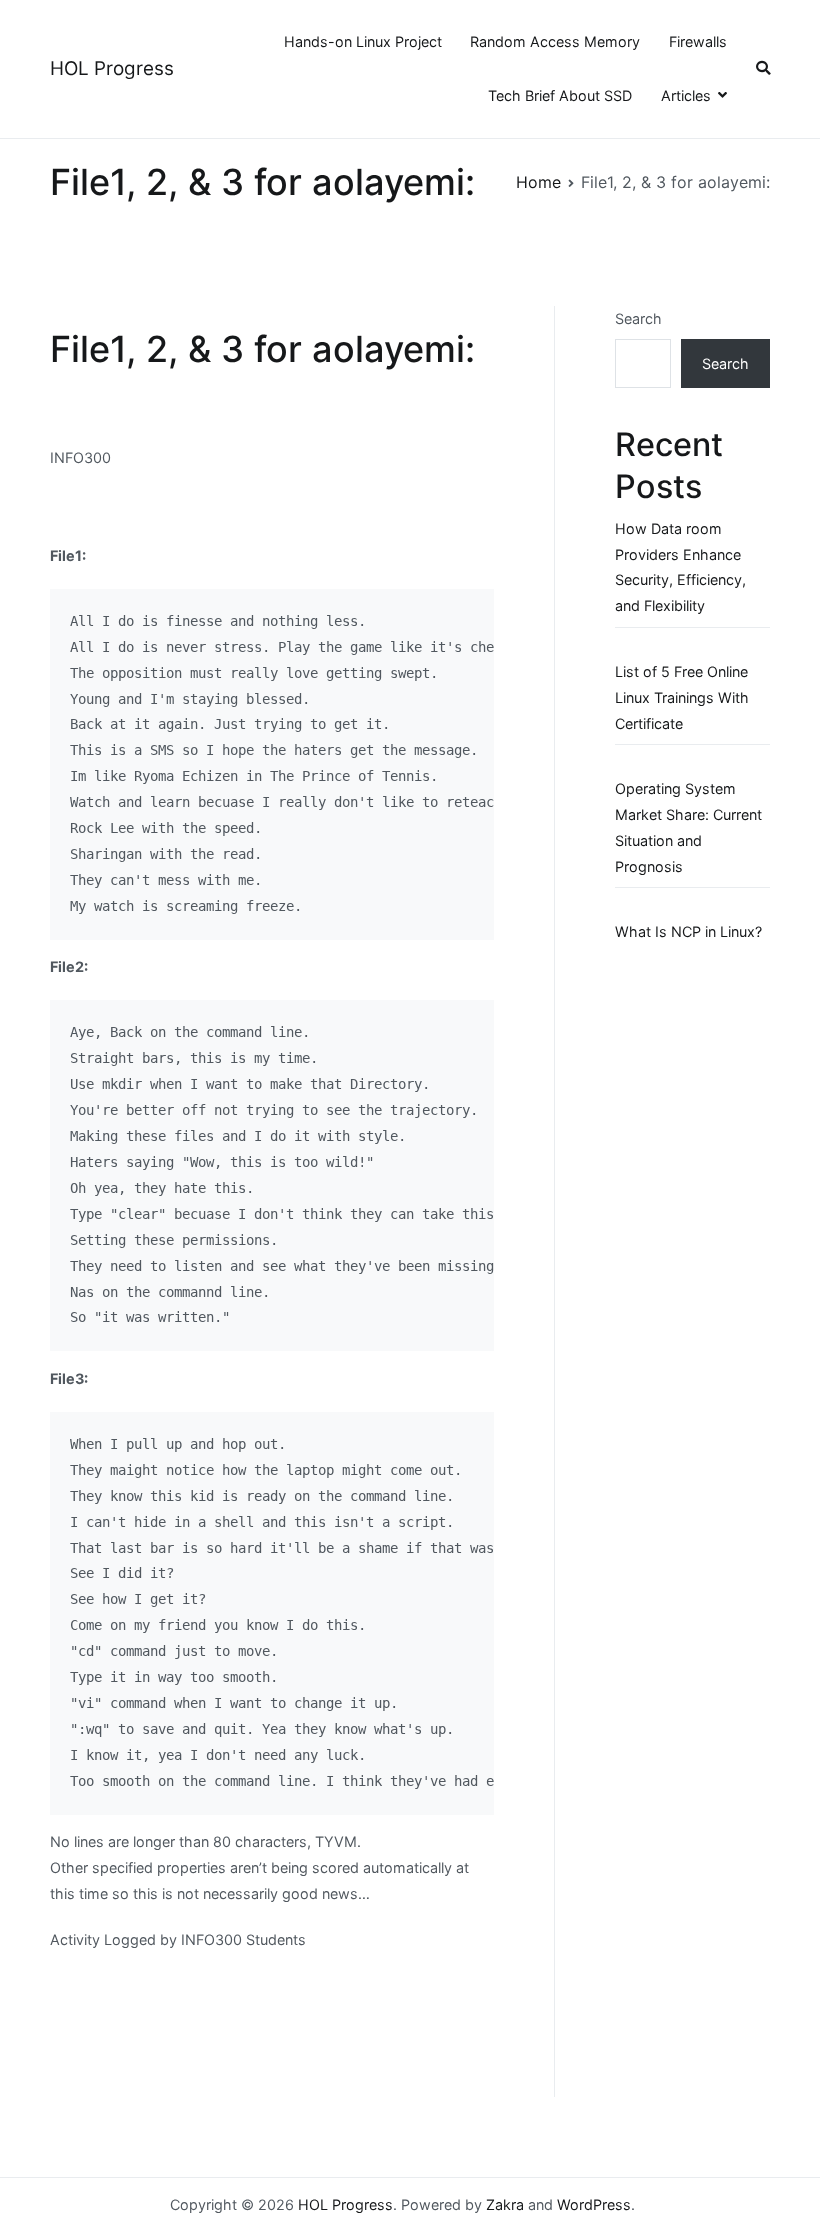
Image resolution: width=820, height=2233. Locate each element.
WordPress (594, 2204)
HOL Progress (112, 68)
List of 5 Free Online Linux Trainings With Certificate (682, 697)
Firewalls (698, 41)
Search (638, 318)
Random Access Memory (555, 41)
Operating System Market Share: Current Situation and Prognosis (688, 827)
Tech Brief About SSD (560, 95)
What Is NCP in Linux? (688, 931)
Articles (686, 95)
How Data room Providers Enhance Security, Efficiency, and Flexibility (680, 567)
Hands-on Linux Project (363, 41)
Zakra (505, 2204)
